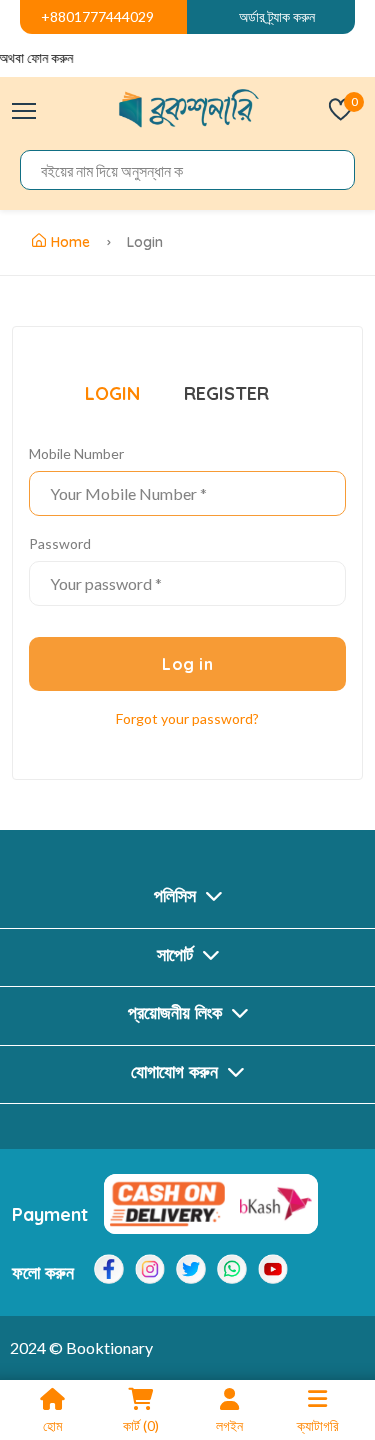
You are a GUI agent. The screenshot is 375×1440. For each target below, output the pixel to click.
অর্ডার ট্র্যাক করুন (277, 16)
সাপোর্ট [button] (177, 954)
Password (60, 543)
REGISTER (226, 393)
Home (70, 242)
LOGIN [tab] (112, 393)
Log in (187, 664)
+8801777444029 (97, 16)
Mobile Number (76, 453)
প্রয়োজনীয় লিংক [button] (177, 1012)
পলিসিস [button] (177, 895)
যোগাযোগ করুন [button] (177, 1071)
